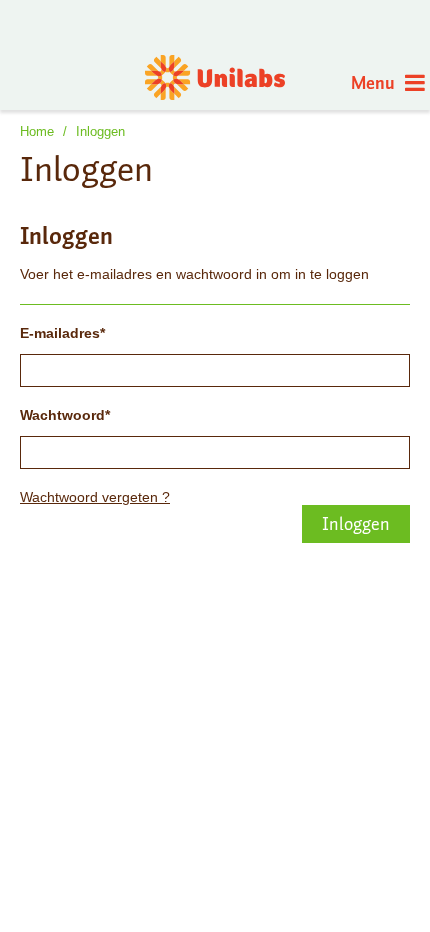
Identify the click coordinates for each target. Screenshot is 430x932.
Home (37, 131)
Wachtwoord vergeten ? (95, 497)
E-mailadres (60, 333)
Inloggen (100, 131)
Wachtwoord (62, 415)
